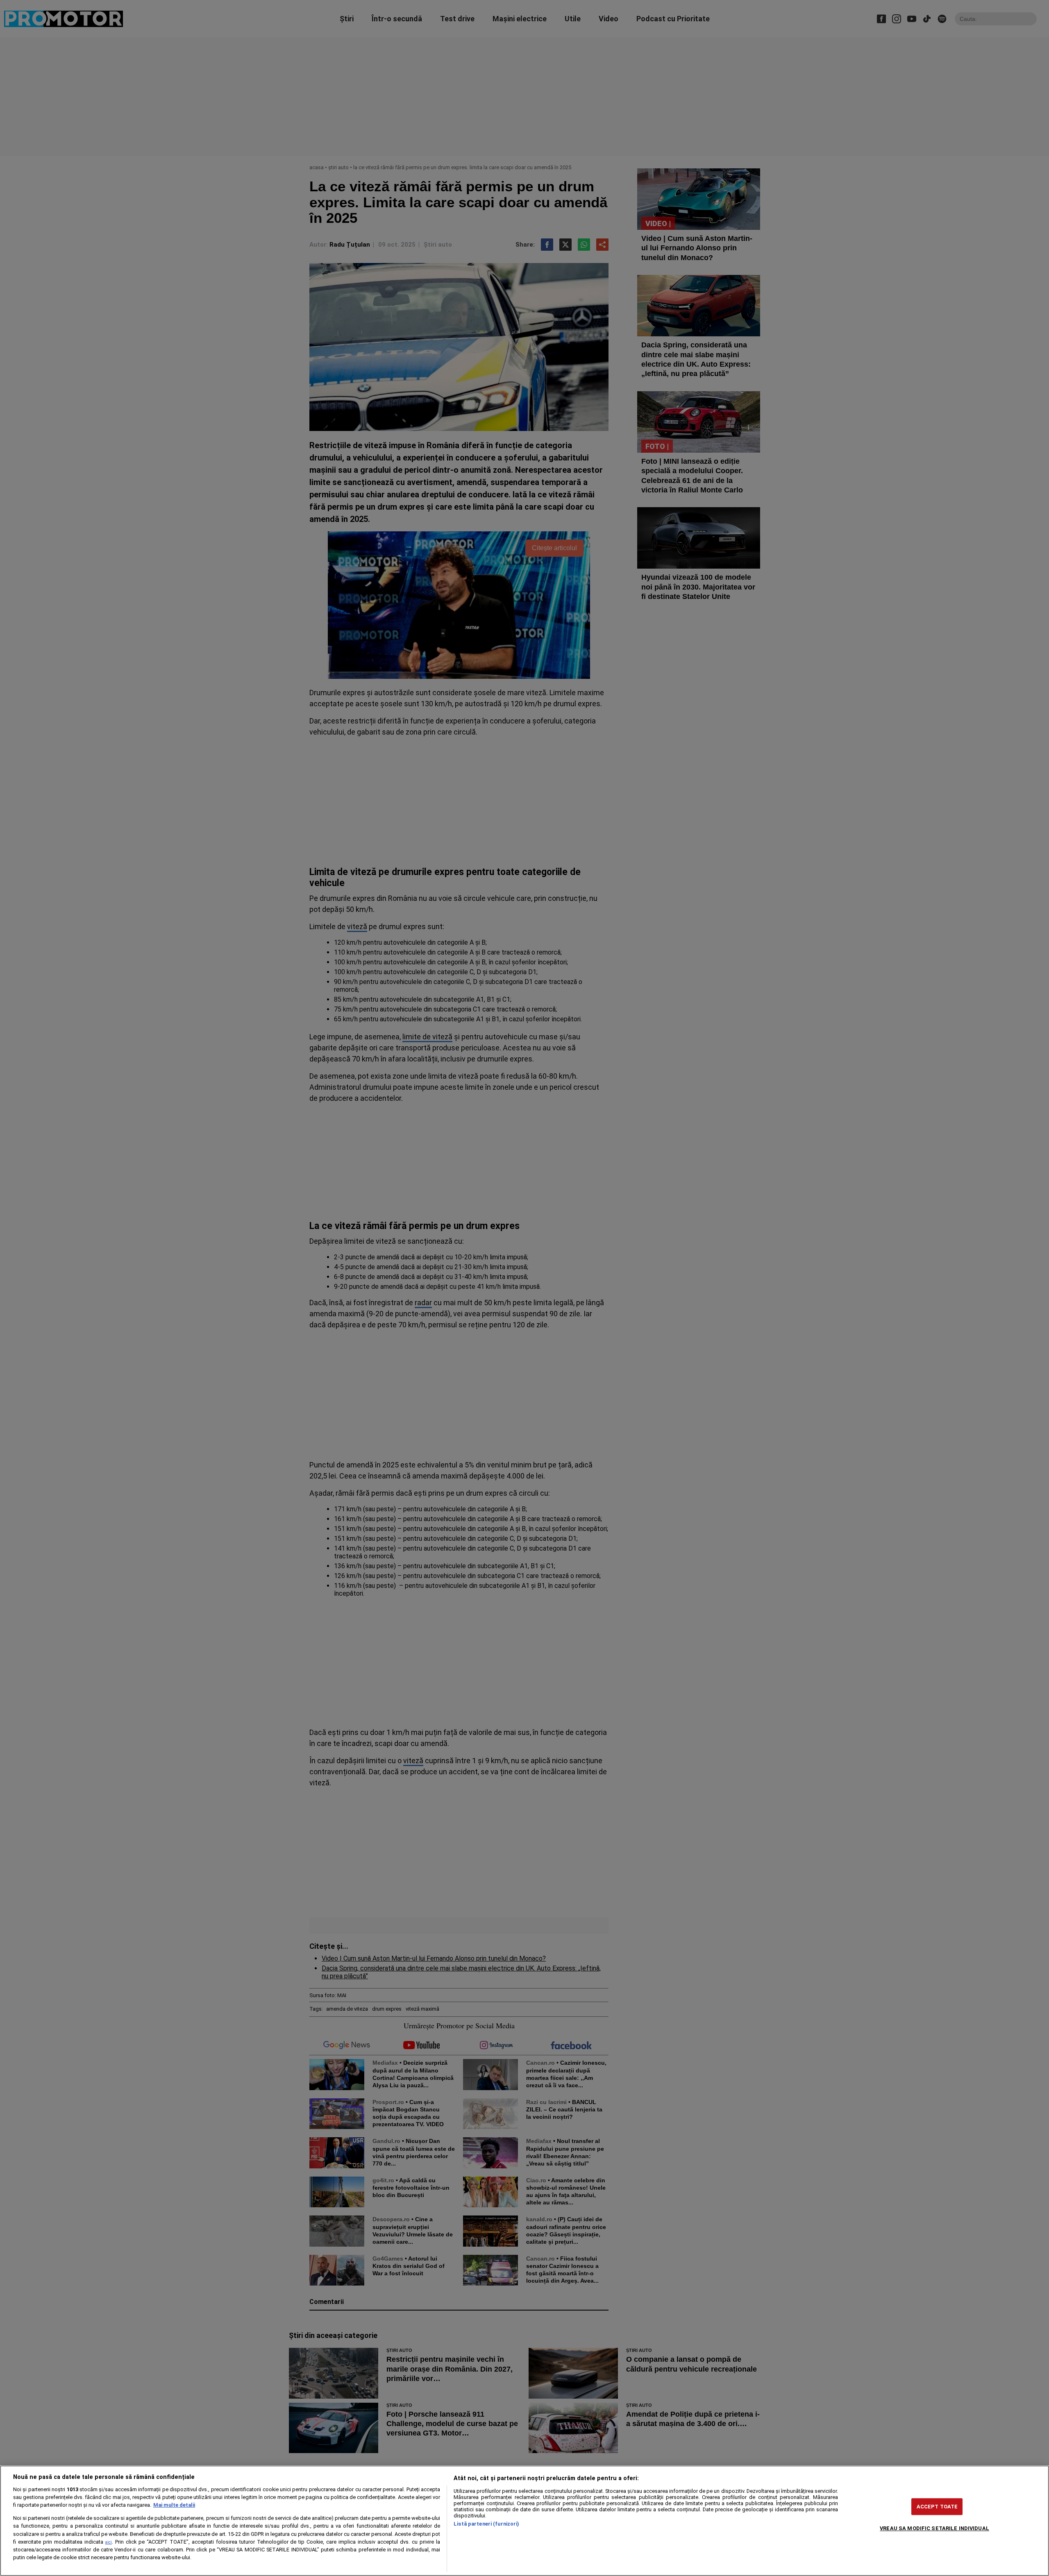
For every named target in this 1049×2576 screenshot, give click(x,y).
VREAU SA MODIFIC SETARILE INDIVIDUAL (934, 2528)
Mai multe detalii (174, 2505)
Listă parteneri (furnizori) (486, 2524)
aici (109, 2542)
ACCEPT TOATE (937, 2507)
